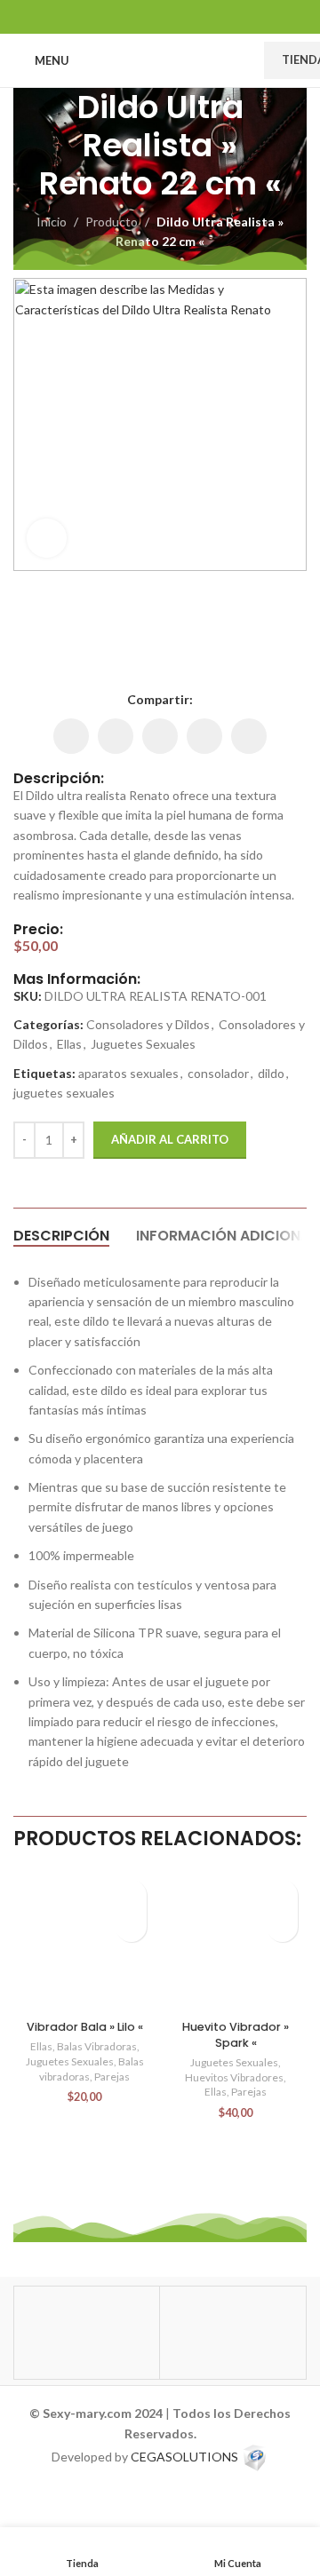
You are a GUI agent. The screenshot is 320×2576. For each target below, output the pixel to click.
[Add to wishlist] (131, 1895)
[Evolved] (87, 2333)
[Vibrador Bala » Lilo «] (84, 1942)
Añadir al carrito (170, 1139)
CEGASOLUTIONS (184, 2457)
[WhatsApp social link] (183, 16)
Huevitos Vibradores (234, 2077)
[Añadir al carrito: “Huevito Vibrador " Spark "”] (282, 1926)
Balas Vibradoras (97, 2046)
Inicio (52, 222)
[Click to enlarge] (47, 539)
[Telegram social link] (205, 16)
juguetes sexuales (64, 1093)
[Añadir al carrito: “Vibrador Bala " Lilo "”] (131, 1926)
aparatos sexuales (128, 1073)
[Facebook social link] (115, 16)
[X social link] (137, 16)
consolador (218, 1073)
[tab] (61, 1236)
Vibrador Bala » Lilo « (85, 2027)
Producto (112, 222)
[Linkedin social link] (160, 16)
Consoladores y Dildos (148, 1024)
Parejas (112, 2077)
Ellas (69, 1044)
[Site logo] (167, 59)
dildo (271, 1073)
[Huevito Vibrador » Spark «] (236, 1942)
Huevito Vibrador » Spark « (236, 2035)
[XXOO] (232, 2333)
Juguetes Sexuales (143, 1044)
